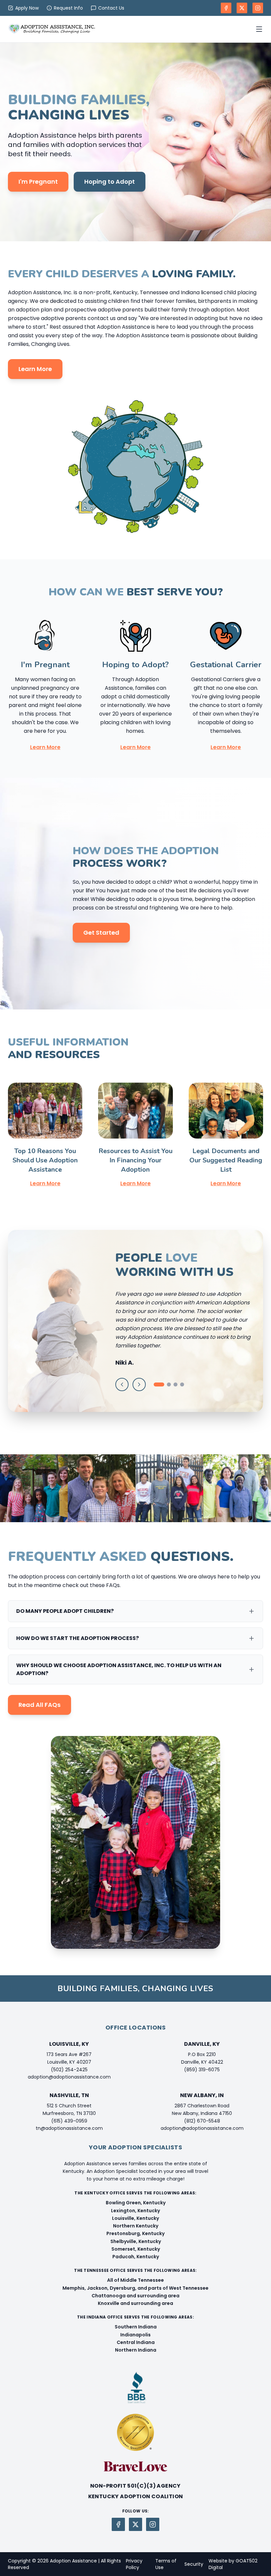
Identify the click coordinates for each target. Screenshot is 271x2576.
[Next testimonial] (139, 1384)
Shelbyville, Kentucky (136, 2241)
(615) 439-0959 (69, 2121)
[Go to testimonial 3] (175, 1384)
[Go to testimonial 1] (159, 1384)
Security (194, 2564)
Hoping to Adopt (110, 182)
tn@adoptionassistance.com (69, 2128)
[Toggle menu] (259, 29)
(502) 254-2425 (69, 2070)
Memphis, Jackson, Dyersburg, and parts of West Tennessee (135, 2288)
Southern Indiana (136, 2327)
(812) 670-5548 (202, 2121)
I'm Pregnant (38, 182)
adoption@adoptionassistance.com (69, 2077)
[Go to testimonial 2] (169, 1384)
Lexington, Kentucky (135, 2211)
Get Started (101, 933)
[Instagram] (258, 8)
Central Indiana (136, 2342)
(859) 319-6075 (202, 2070)
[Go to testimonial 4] (182, 1384)
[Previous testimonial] (122, 1384)
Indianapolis (135, 2335)
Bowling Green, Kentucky (136, 2203)
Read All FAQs (39, 1705)
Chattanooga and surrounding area (135, 2296)
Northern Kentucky (136, 2226)
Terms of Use (166, 2564)
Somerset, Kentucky (136, 2249)
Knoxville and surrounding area (135, 2303)
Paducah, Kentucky (136, 2257)
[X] (242, 8)
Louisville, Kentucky (135, 2218)
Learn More (35, 369)
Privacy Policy (134, 2564)
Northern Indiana (136, 2350)
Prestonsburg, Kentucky (135, 2233)
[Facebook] (226, 8)
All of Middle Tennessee (135, 2280)
